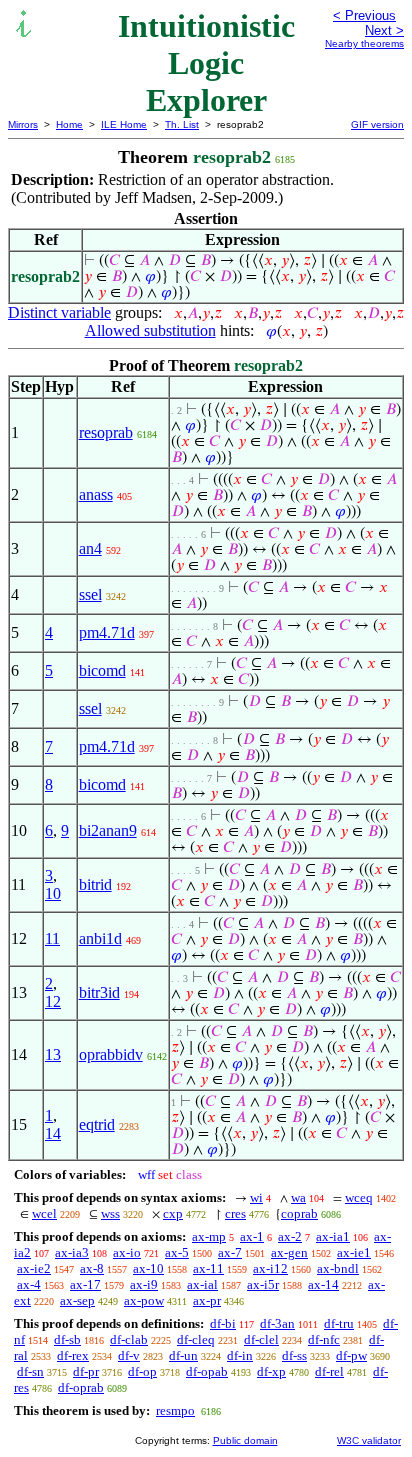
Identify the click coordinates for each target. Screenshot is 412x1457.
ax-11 (208, 1268)
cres (235, 1213)
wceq (359, 1197)
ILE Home (124, 124)
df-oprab (81, 1387)
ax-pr (207, 1300)
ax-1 (252, 1236)
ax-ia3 (72, 1252)
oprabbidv (111, 1054)
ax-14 (323, 1284)
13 (53, 1054)
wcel (44, 1213)
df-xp (271, 1371)
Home (69, 124)
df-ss (294, 1355)
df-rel (329, 1371)
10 (53, 893)
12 (53, 1001)
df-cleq (196, 1339)
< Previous (364, 15)
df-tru (339, 1323)
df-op (142, 1371)
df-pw (351, 1355)
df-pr (86, 1371)
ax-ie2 (34, 1268)
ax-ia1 (333, 1236)
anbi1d (100, 938)
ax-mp (209, 1236)
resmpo (175, 1410)
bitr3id (99, 992)
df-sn (30, 1371)
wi (256, 1197)
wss (110, 1213)
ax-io (127, 1252)
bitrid (95, 884)
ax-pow (144, 1300)
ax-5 (177, 1252)
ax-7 (230, 1252)
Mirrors (23, 124)
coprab (299, 1213)
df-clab (129, 1339)
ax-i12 (270, 1268)
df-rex (73, 1355)
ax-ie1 (354, 1252)
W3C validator (369, 1440)
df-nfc (324, 1339)
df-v (129, 1355)
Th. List (182, 124)
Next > (384, 30)
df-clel (261, 1339)
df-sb (67, 1339)
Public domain (245, 1440)
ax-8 (92, 1268)
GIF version (377, 124)
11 (52, 938)
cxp (173, 1213)
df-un (183, 1355)
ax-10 (148, 1268)
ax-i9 (144, 1284)
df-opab (207, 1371)
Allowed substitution (150, 330)
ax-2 (290, 1236)
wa (298, 1197)
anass (96, 494)
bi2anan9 (108, 830)
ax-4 (29, 1284)
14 (53, 1133)
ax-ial (202, 1284)
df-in (240, 1355)
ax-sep (77, 1300)
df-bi (223, 1323)
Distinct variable (59, 312)
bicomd (102, 670)
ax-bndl (338, 1268)
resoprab (106, 432)
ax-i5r (263, 1284)
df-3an (277, 1323)
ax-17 (85, 1284)
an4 (90, 548)
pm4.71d (107, 632)
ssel (90, 594)
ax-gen (289, 1252)
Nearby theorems (364, 43)
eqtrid (97, 1124)
